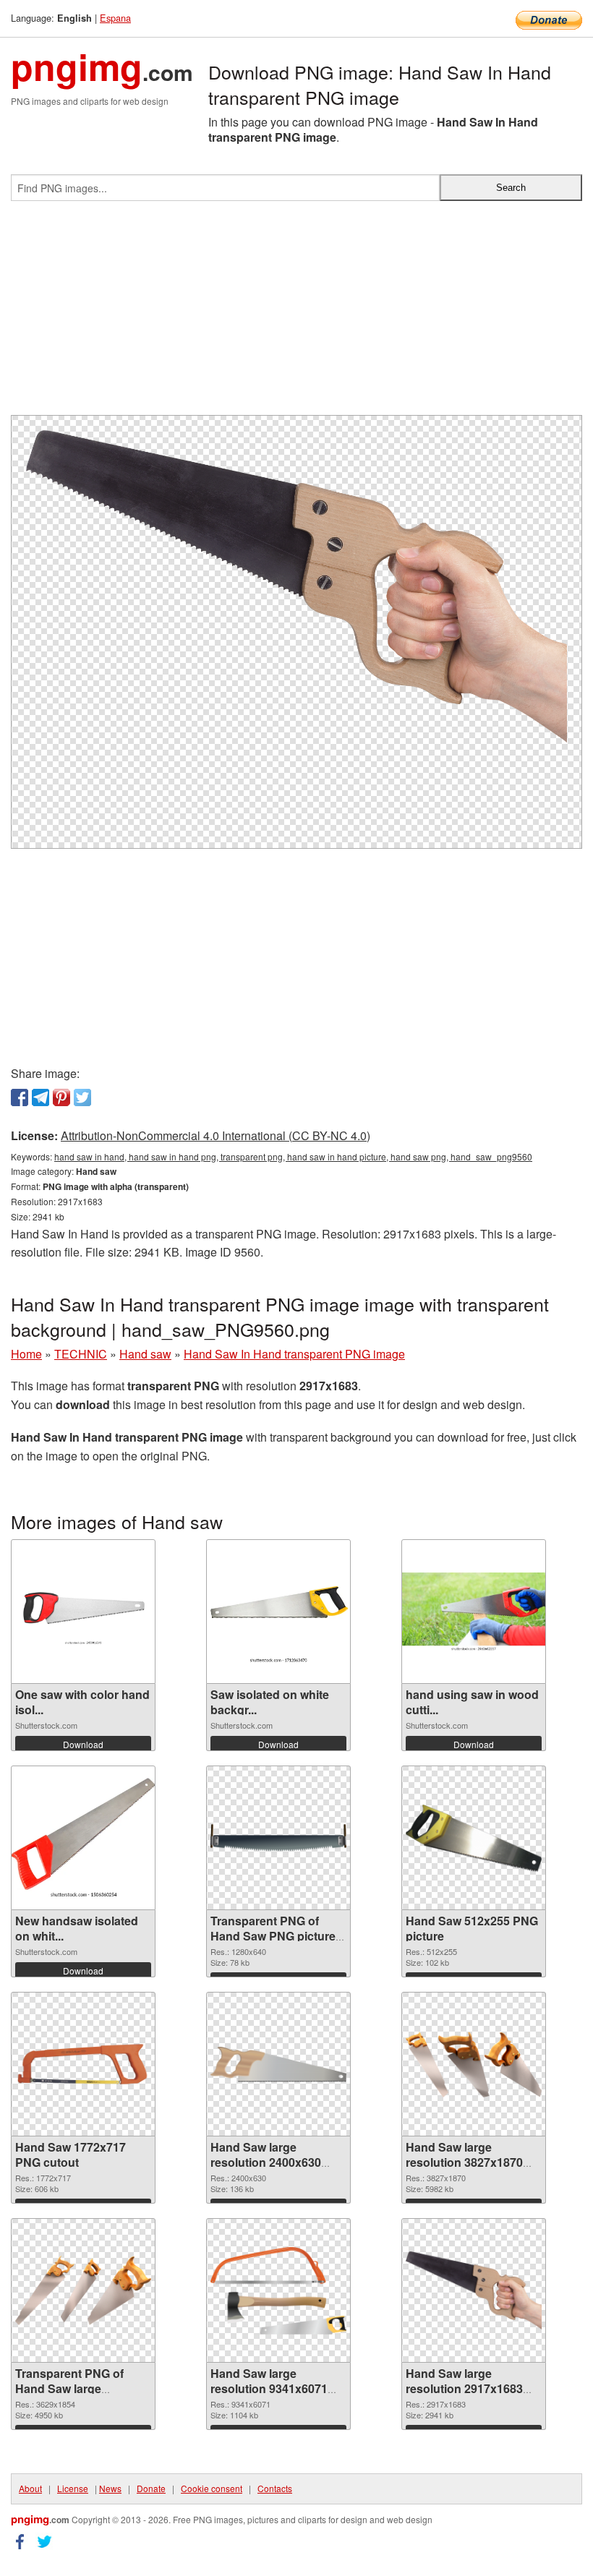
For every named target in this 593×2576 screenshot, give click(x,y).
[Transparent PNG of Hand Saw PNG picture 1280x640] (278, 1838)
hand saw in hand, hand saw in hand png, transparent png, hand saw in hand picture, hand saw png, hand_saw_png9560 (293, 1156)
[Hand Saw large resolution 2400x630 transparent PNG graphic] (278, 2064)
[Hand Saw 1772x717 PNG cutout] (83, 2064)
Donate (151, 2488)
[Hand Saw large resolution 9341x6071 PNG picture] (278, 2291)
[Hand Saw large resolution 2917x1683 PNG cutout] (474, 2290)
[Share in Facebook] (20, 1097)
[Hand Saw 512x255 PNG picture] (474, 1838)
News (110, 2488)
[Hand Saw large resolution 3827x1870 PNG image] (474, 2064)
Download (83, 1744)
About (30, 2488)
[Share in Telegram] (40, 1097)
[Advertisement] (296, 314)
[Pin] (61, 1097)
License (73, 2488)
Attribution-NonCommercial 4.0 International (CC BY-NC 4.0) (216, 1135)
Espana (115, 18)
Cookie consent (212, 2488)
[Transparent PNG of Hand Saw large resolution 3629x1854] (83, 2290)
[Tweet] (82, 1097)
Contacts (275, 2488)
